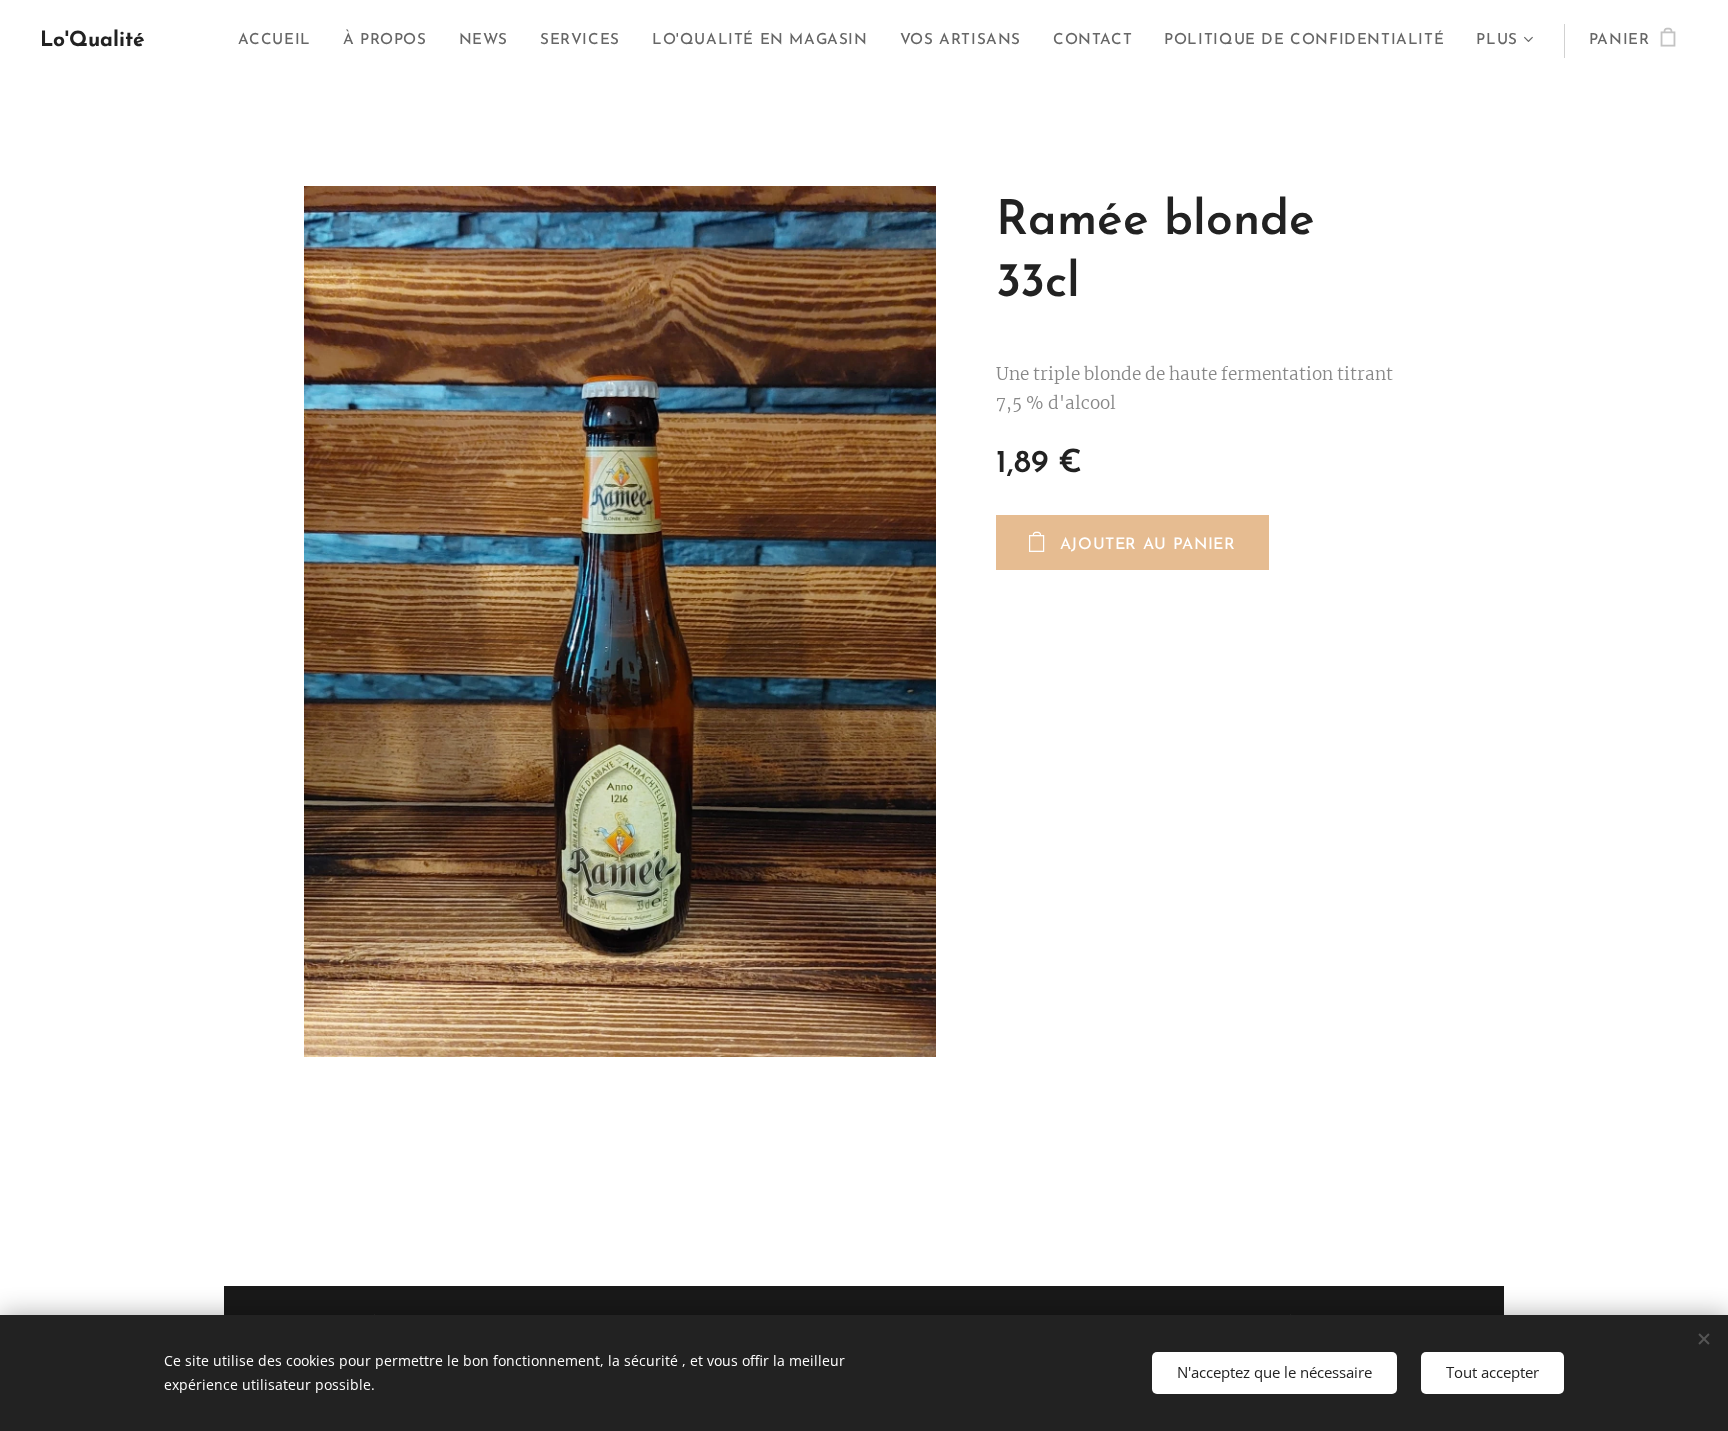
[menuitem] (279, 41)
